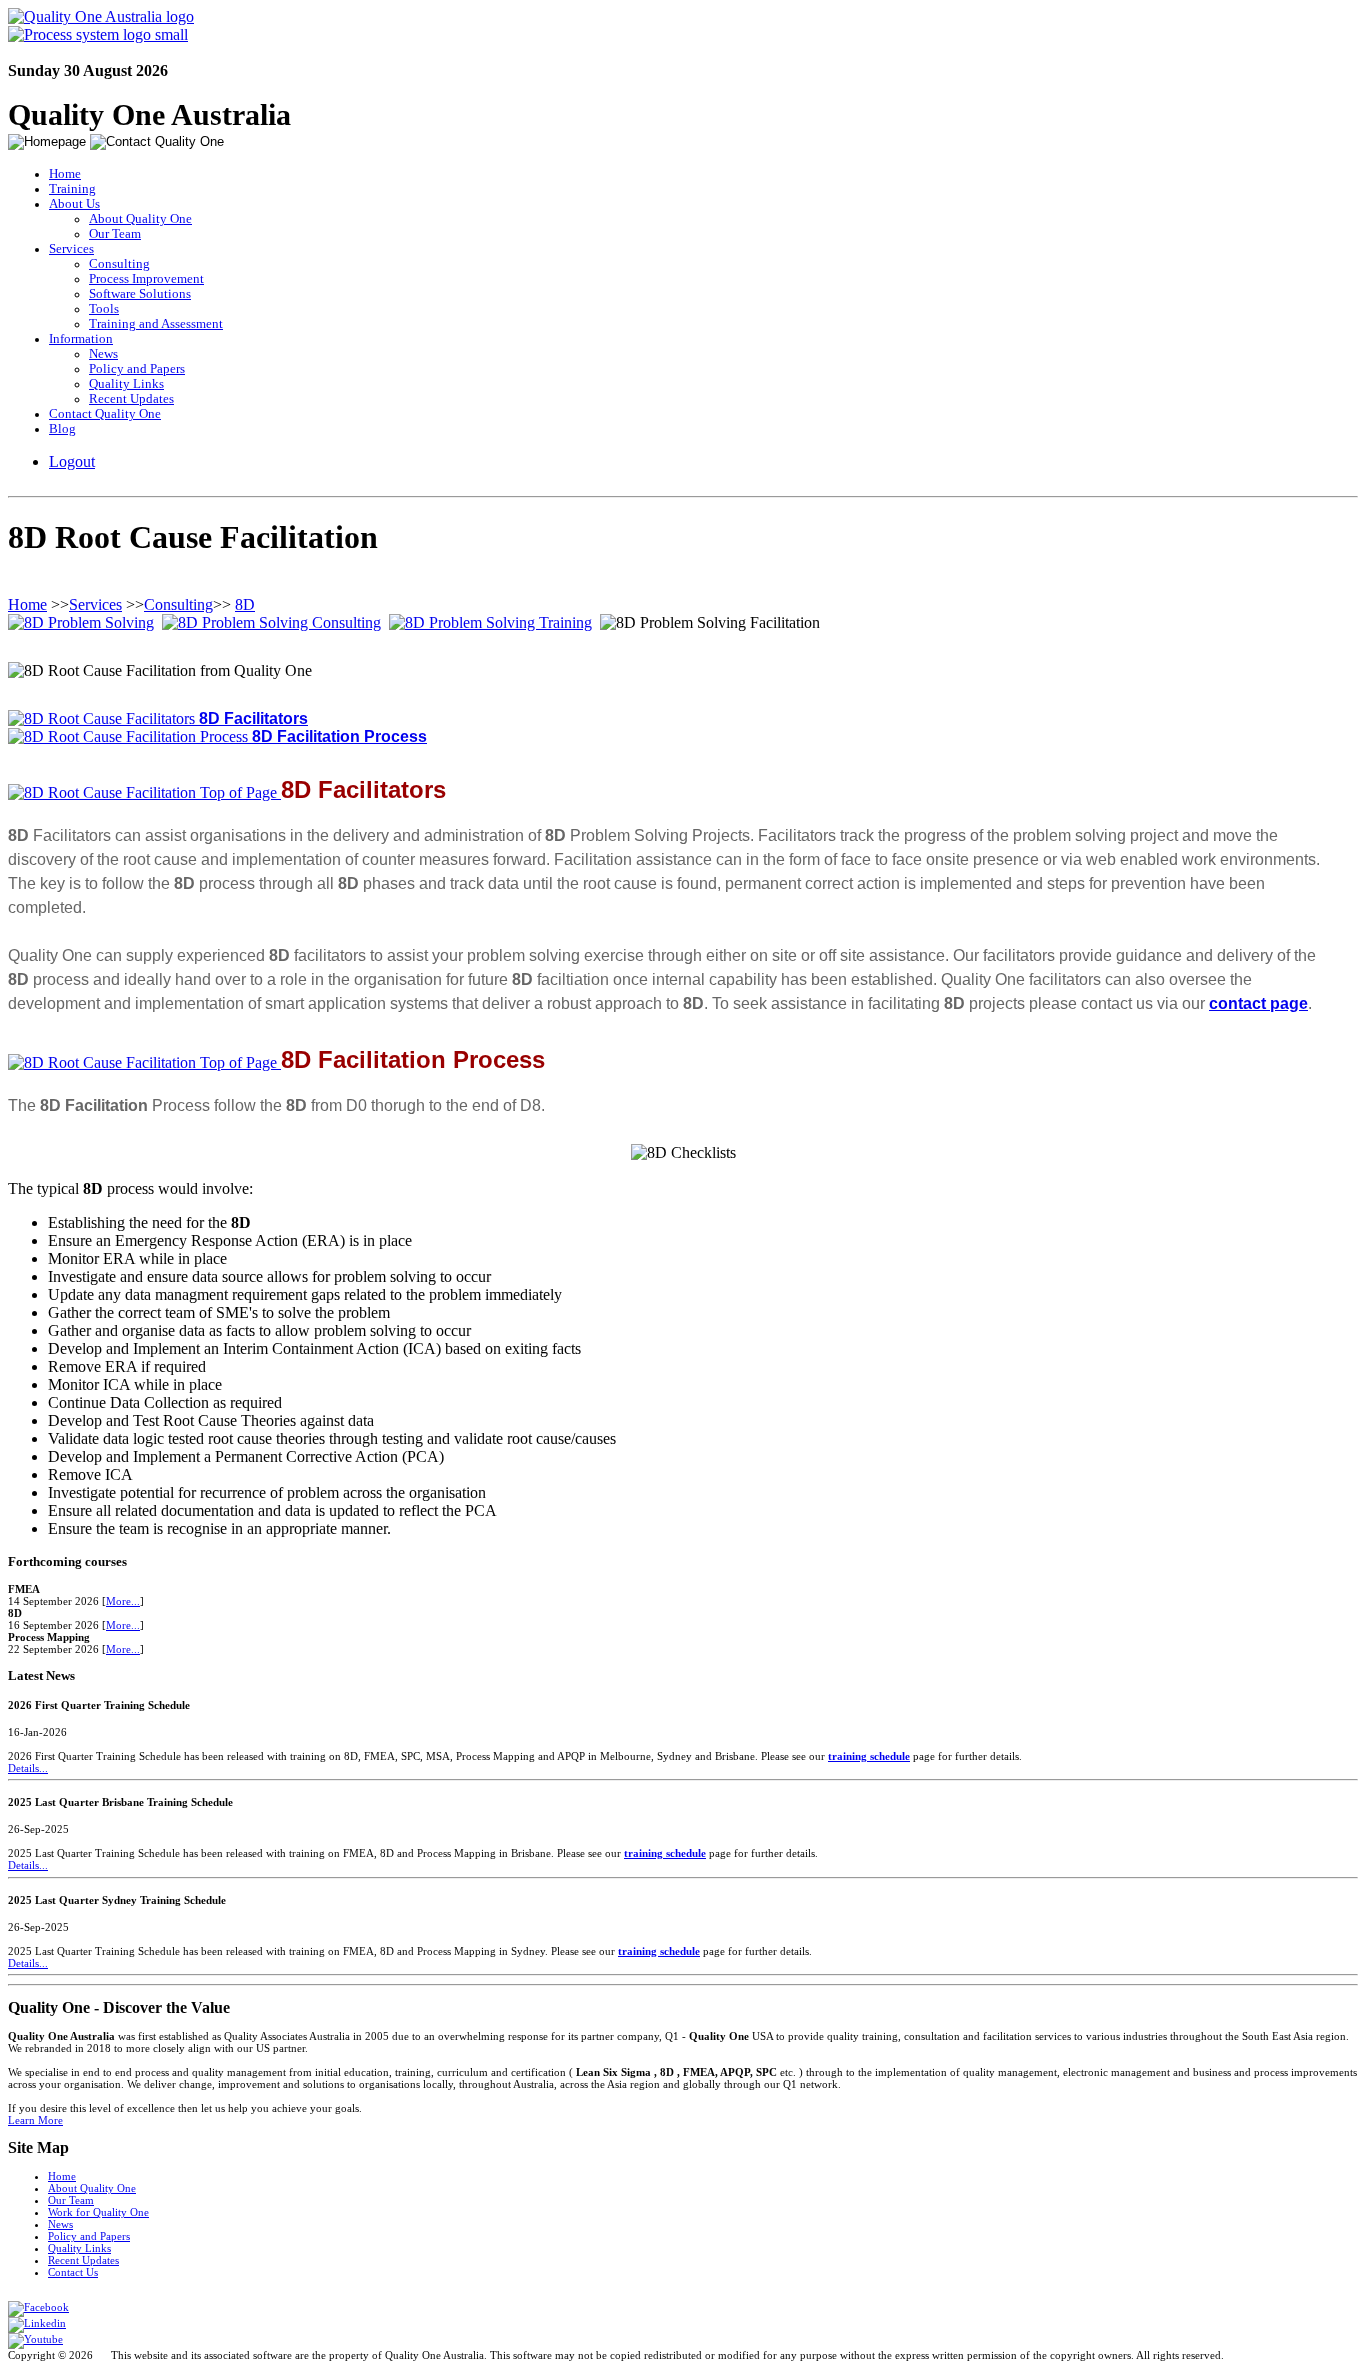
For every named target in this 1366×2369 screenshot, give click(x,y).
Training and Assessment (156, 324)
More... (123, 1601)
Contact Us (73, 2272)
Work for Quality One (98, 2212)
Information (81, 339)
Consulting (119, 264)
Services (71, 249)
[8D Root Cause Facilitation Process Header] (130, 736)
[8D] (81, 622)
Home (65, 174)
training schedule (869, 1756)
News (103, 354)
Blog (62, 429)
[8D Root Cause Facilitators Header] (103, 718)
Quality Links (126, 384)
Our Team (115, 234)
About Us (74, 204)
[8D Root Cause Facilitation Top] (144, 792)
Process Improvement (146, 279)
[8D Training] (490, 622)
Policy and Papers (137, 369)
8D (245, 604)
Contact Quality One (105, 414)
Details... (28, 1768)
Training (72, 189)
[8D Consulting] (271, 622)
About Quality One (140, 219)
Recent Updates (131, 399)
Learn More (35, 2120)
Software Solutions (140, 294)
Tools (104, 309)
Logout (72, 461)
